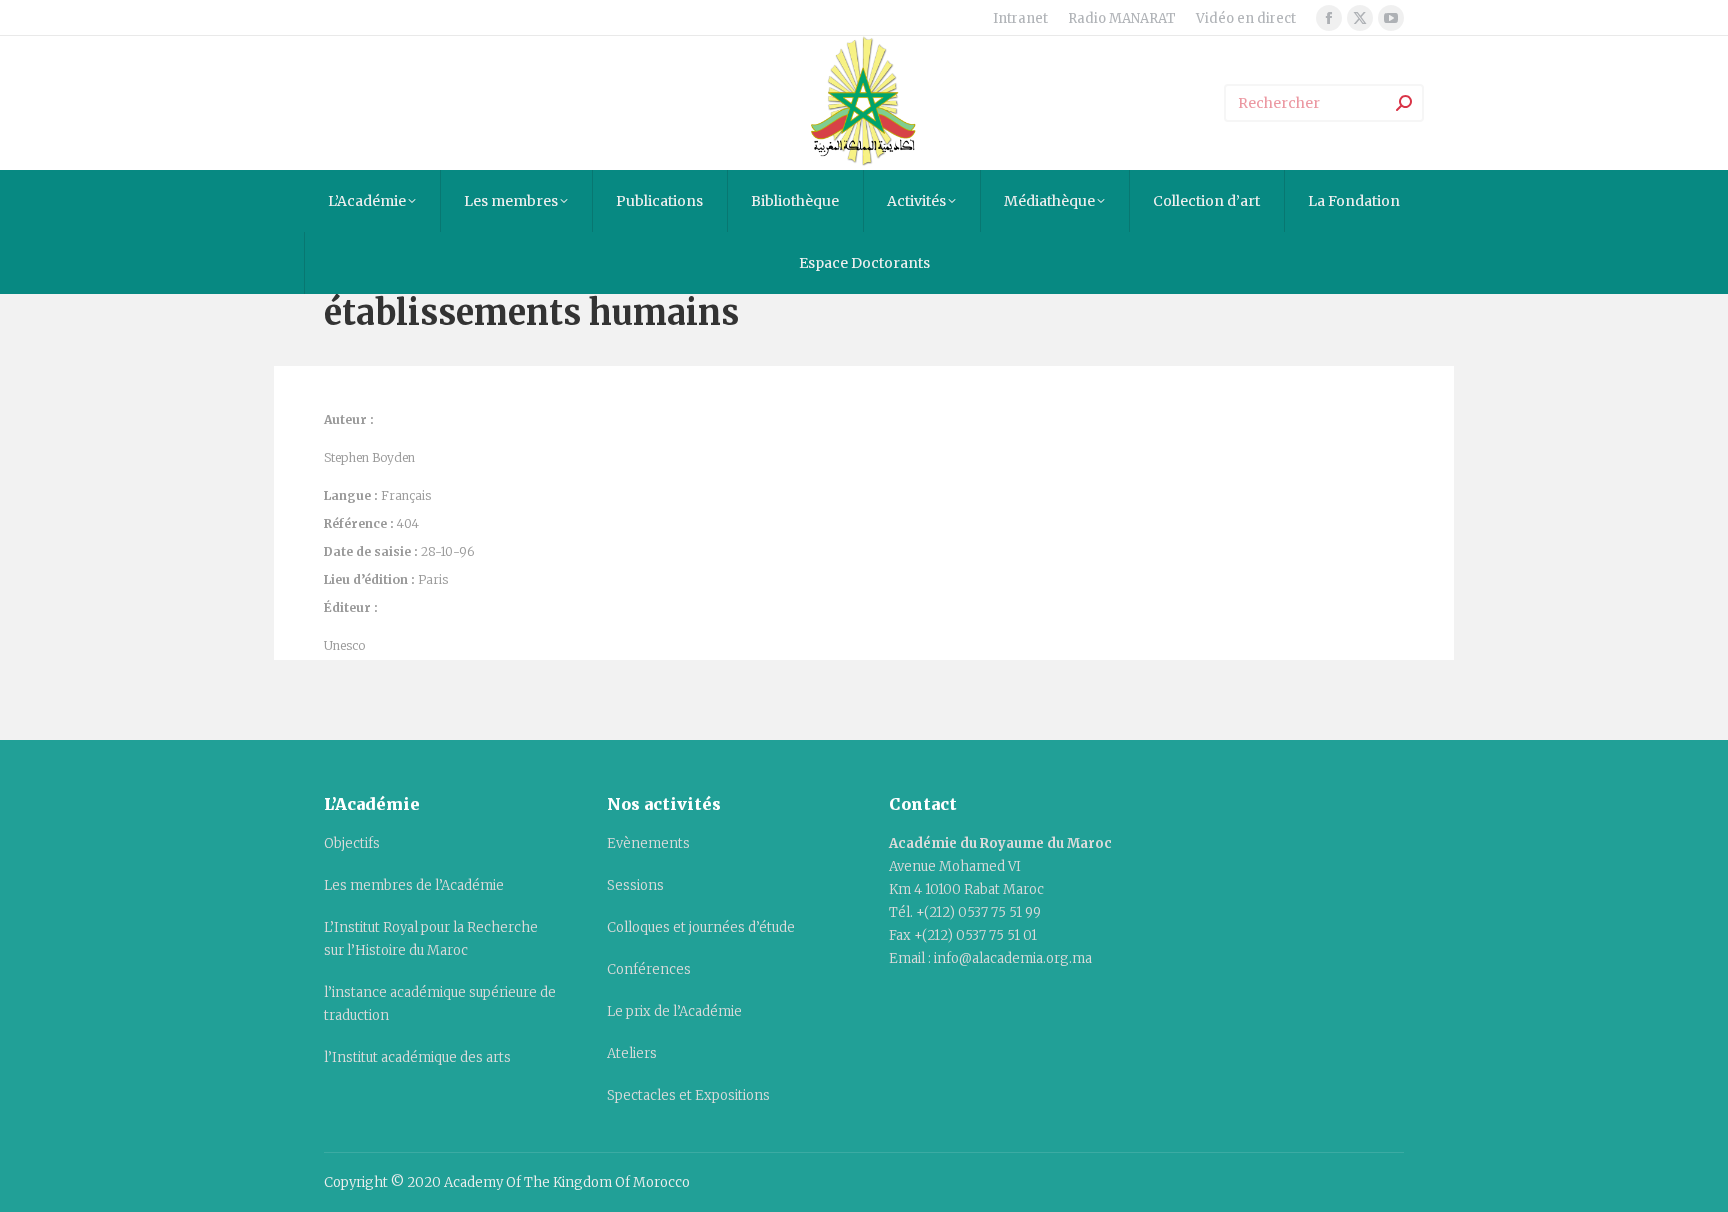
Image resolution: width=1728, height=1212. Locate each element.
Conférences (649, 969)
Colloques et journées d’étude (701, 927)
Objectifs (352, 843)
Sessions (635, 885)
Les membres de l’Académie (414, 885)
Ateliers (632, 1053)
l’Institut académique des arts (417, 1057)
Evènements (648, 843)
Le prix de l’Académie (674, 1011)
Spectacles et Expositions (688, 1095)
